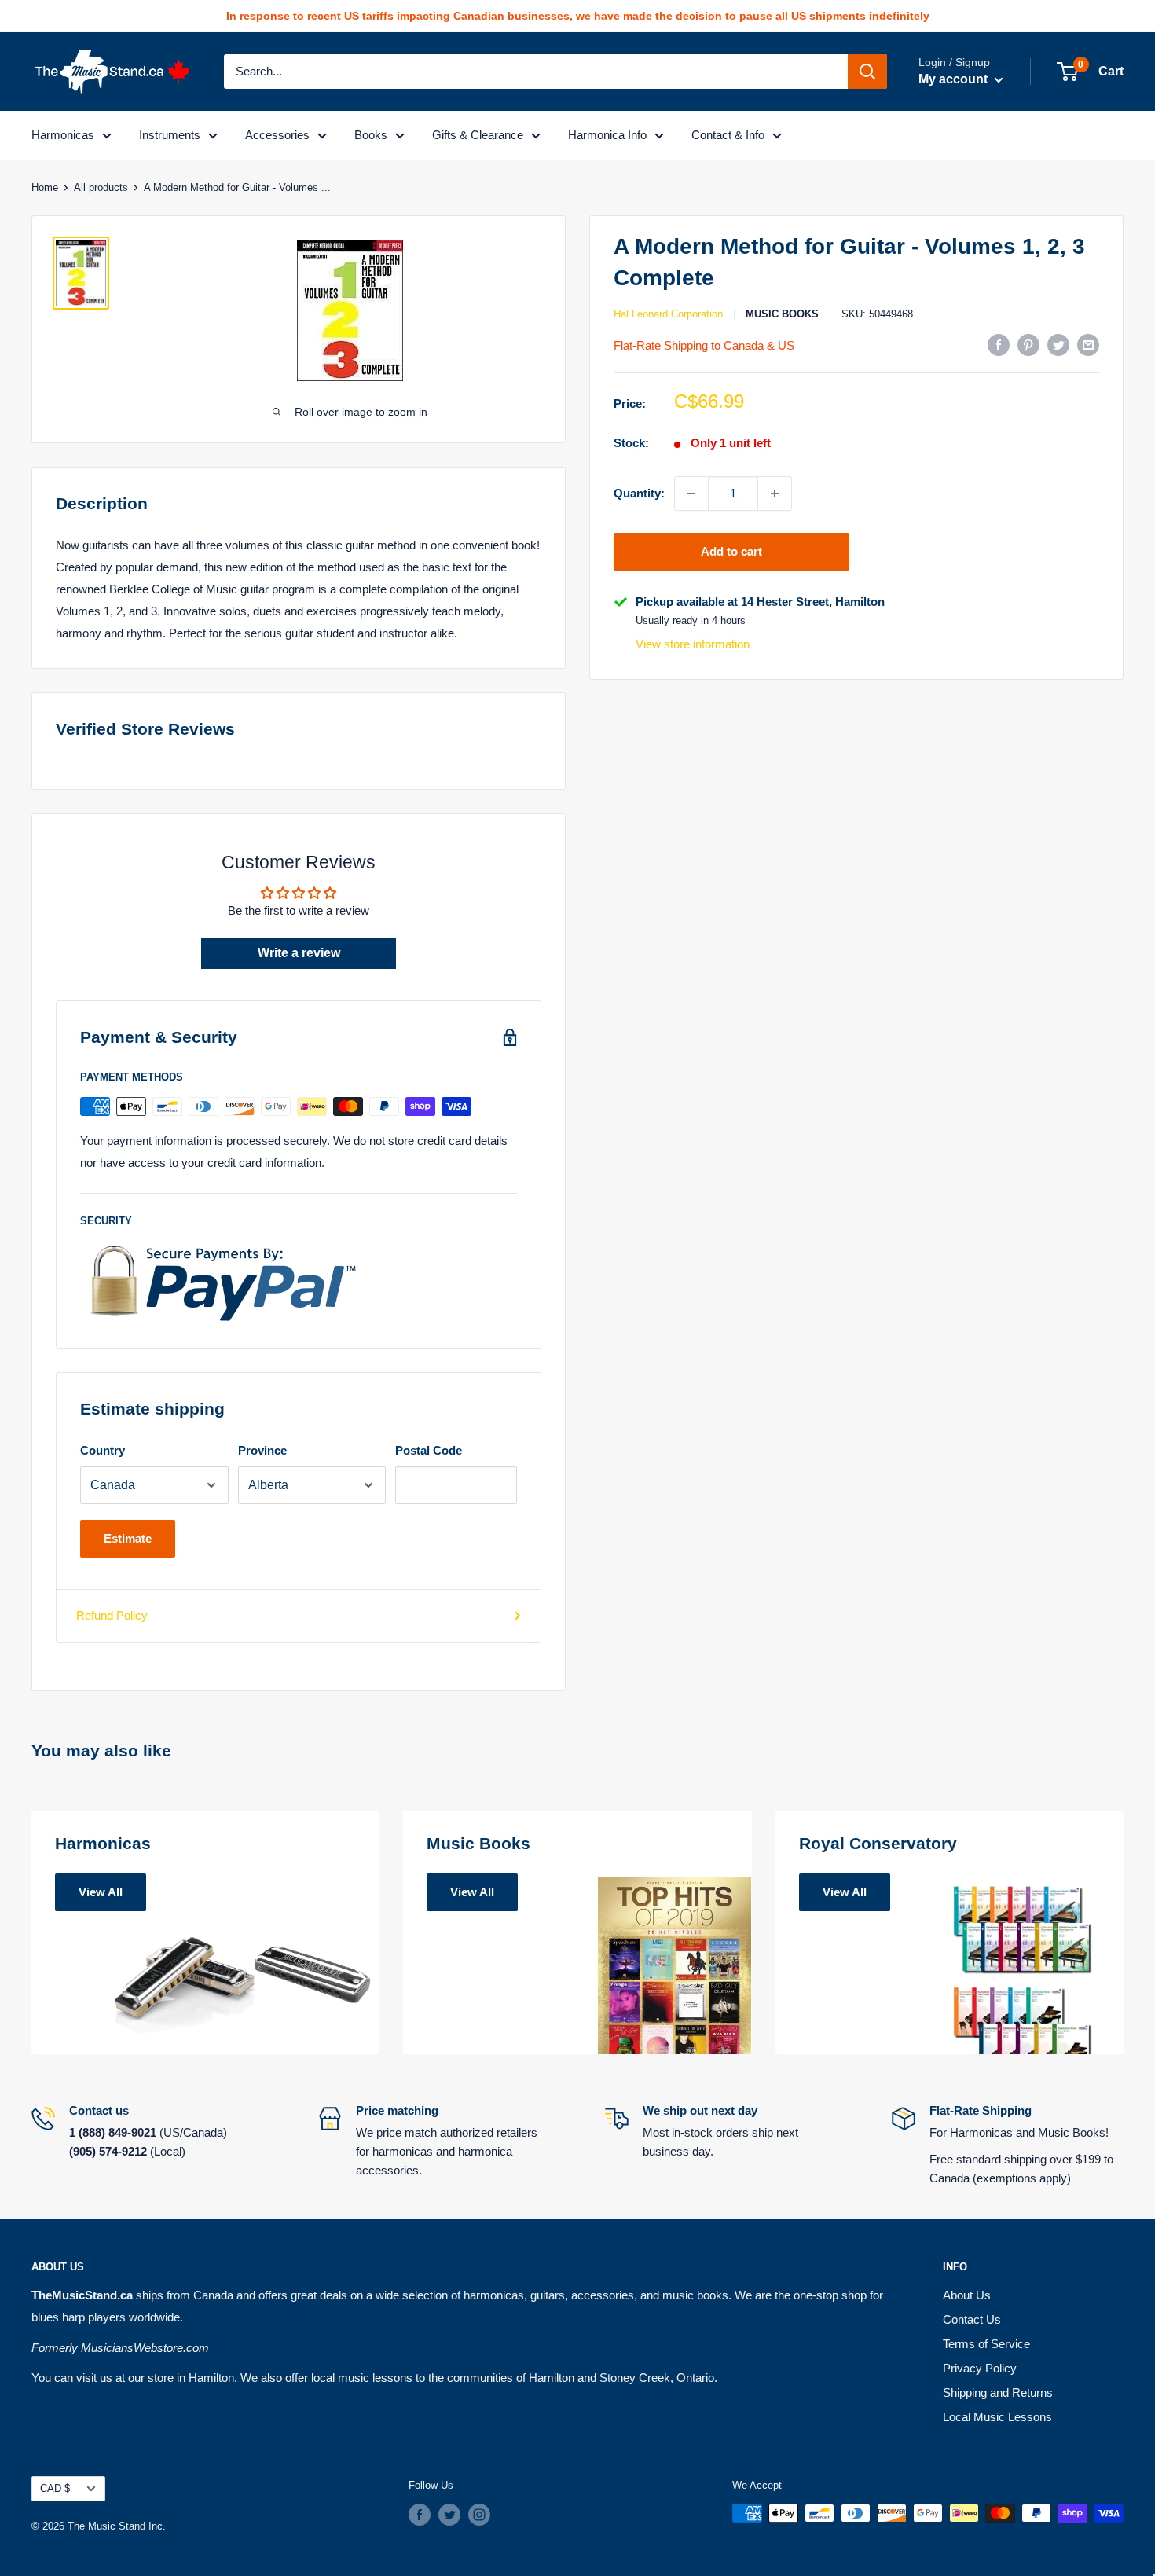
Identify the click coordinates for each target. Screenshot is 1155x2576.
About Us (967, 2295)
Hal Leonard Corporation (668, 314)
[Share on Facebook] (999, 345)
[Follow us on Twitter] (449, 2515)
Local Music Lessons (997, 2417)
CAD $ (55, 2488)
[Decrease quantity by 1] (691, 494)
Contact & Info (728, 135)
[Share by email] (1088, 345)
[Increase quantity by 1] (775, 494)
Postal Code (429, 1450)
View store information (693, 644)
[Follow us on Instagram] (479, 2515)
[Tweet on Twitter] (1058, 345)
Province (262, 1450)
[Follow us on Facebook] (420, 2515)
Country (103, 1450)
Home (45, 187)
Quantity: (639, 492)
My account (955, 79)
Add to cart (731, 551)
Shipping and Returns (998, 2393)
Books (371, 135)
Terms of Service (986, 2344)
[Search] (867, 72)
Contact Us (972, 2319)
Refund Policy (112, 1615)
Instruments (170, 135)
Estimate (128, 1538)
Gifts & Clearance (478, 135)
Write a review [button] (299, 953)
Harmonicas (63, 135)
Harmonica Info (607, 135)
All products (101, 187)
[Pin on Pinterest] (1028, 345)
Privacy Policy (980, 2368)
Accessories (277, 135)
